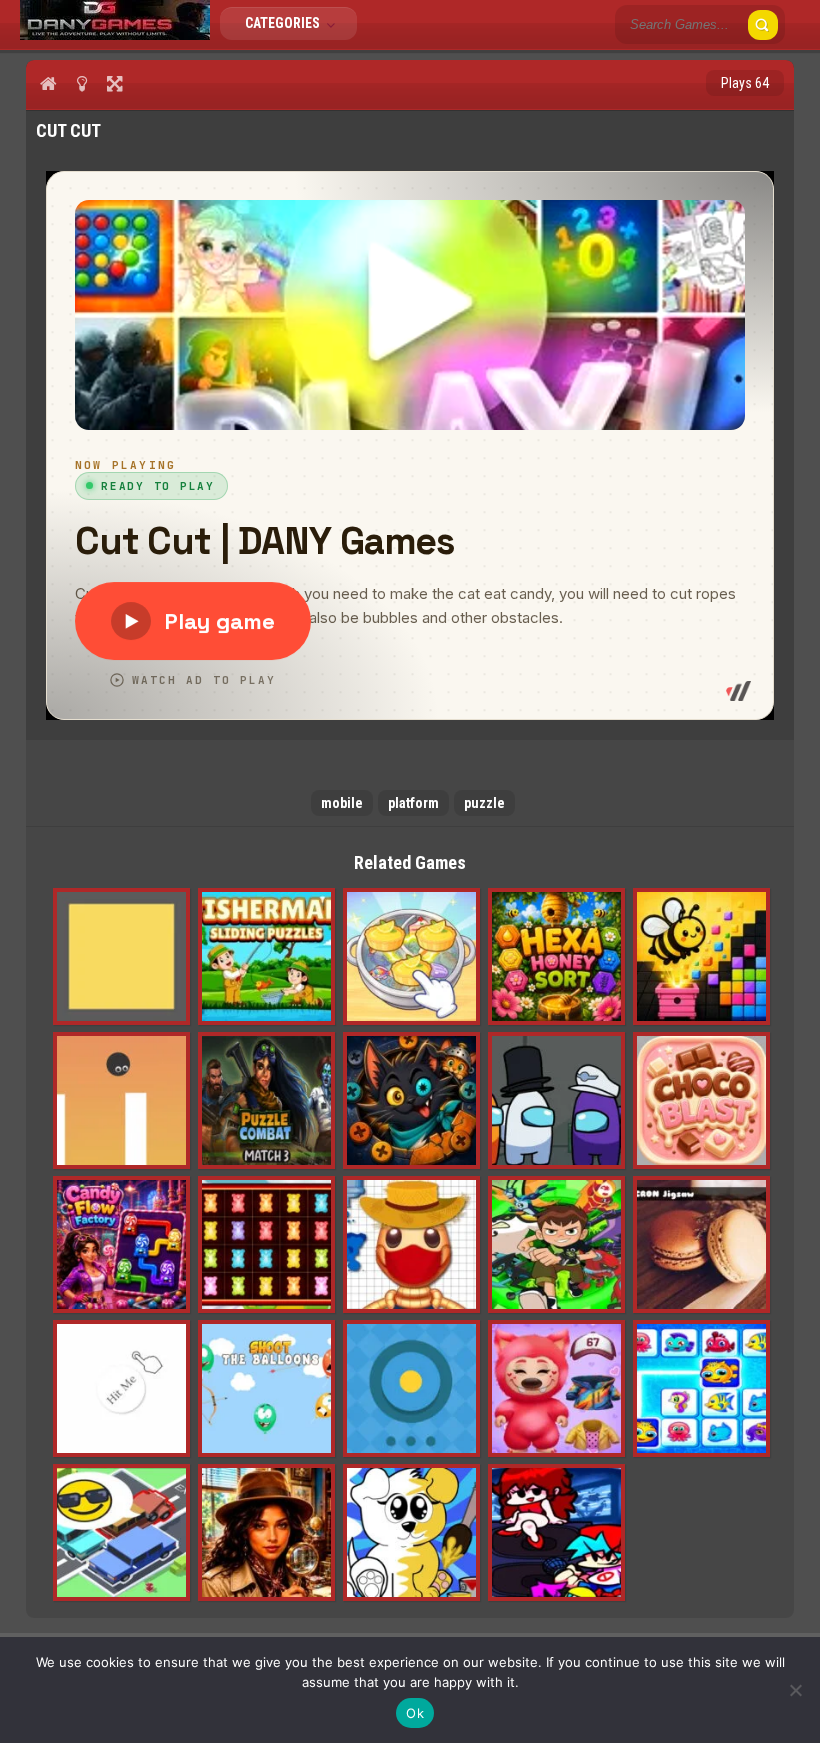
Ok (415, 1713)
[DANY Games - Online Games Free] (115, 35)
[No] (795, 1690)
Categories (284, 23)
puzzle (484, 803)
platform (413, 803)
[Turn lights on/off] (81, 83)
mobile (342, 803)
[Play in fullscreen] (114, 83)
